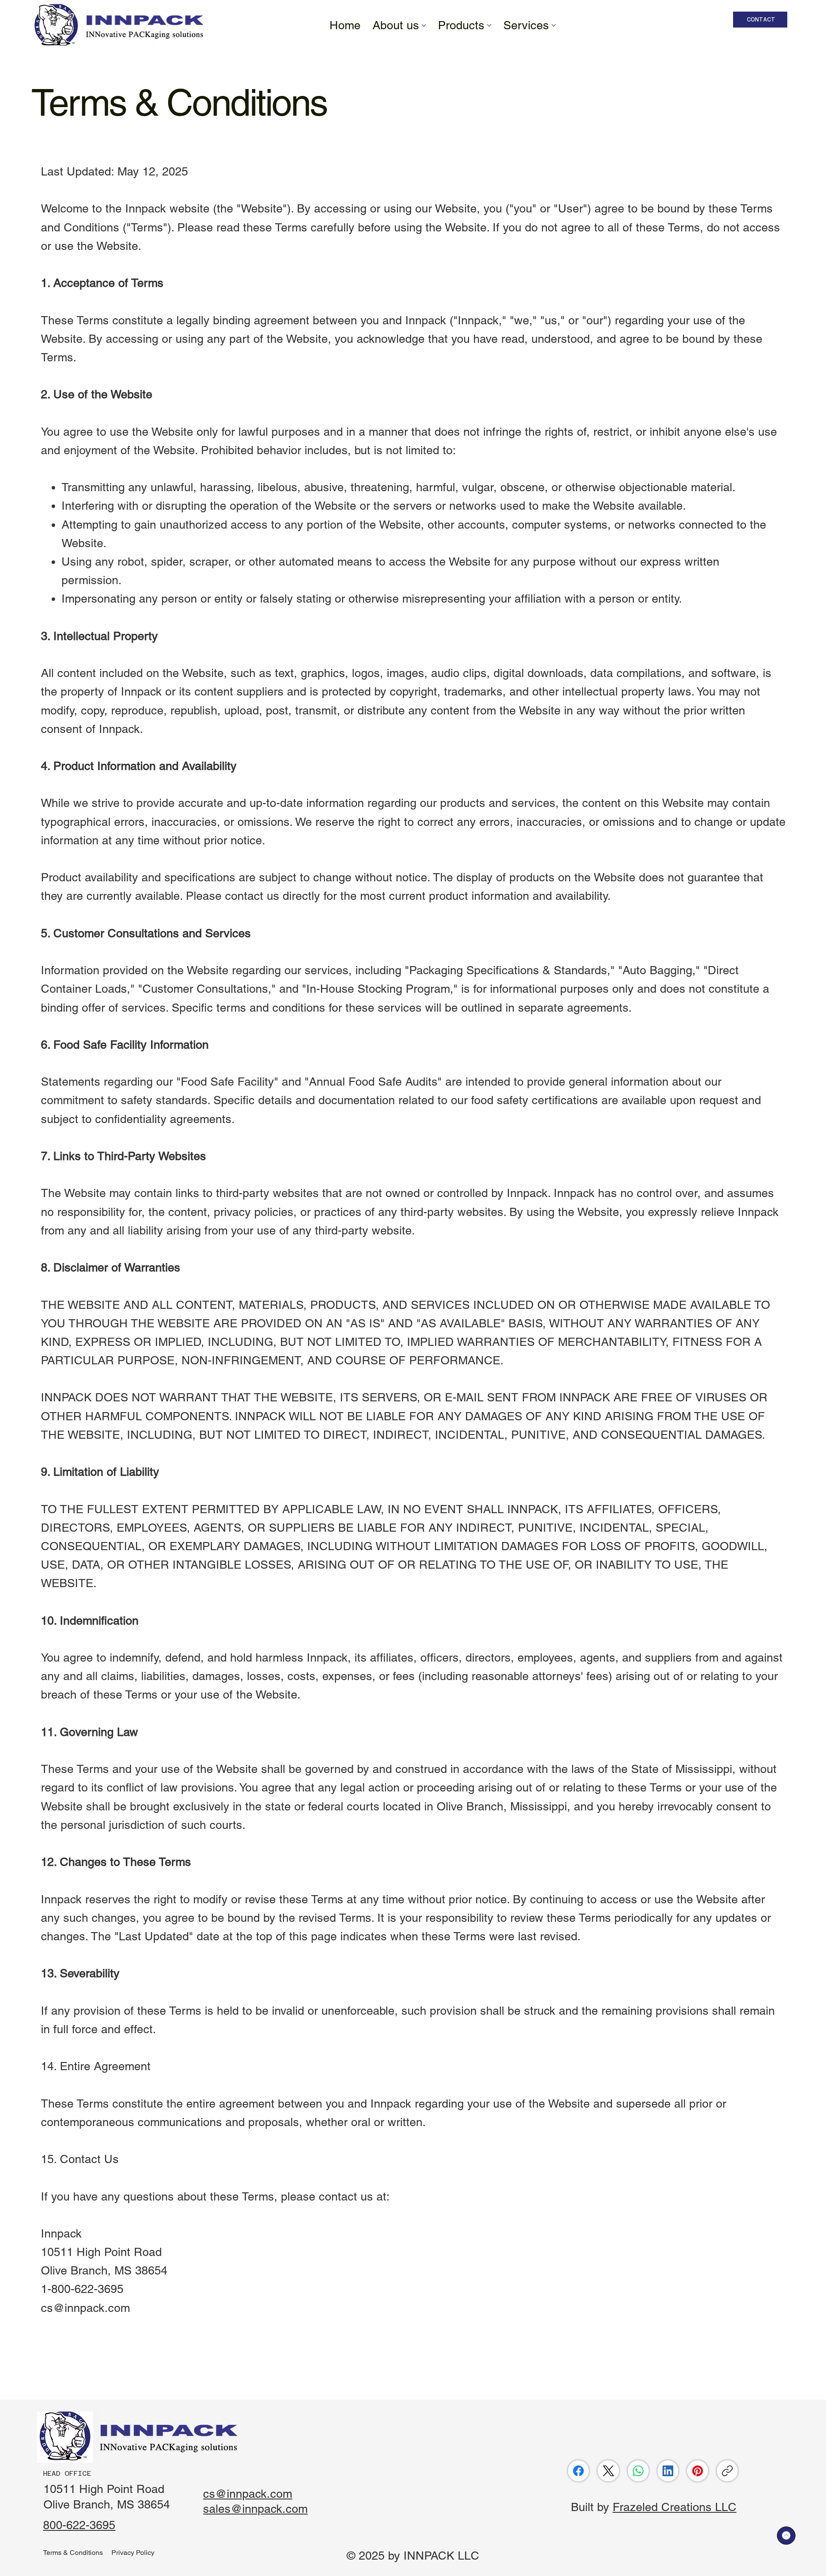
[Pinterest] (698, 2471)
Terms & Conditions (73, 2553)
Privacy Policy (133, 2553)
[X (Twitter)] (609, 2471)
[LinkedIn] (668, 2471)
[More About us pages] (424, 25)
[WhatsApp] (638, 2471)
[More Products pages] (489, 25)
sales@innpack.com (255, 2509)
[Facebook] (578, 2471)
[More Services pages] (554, 25)
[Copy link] (727, 2471)
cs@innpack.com (85, 2308)
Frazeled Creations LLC (675, 2507)
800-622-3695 (79, 2525)
